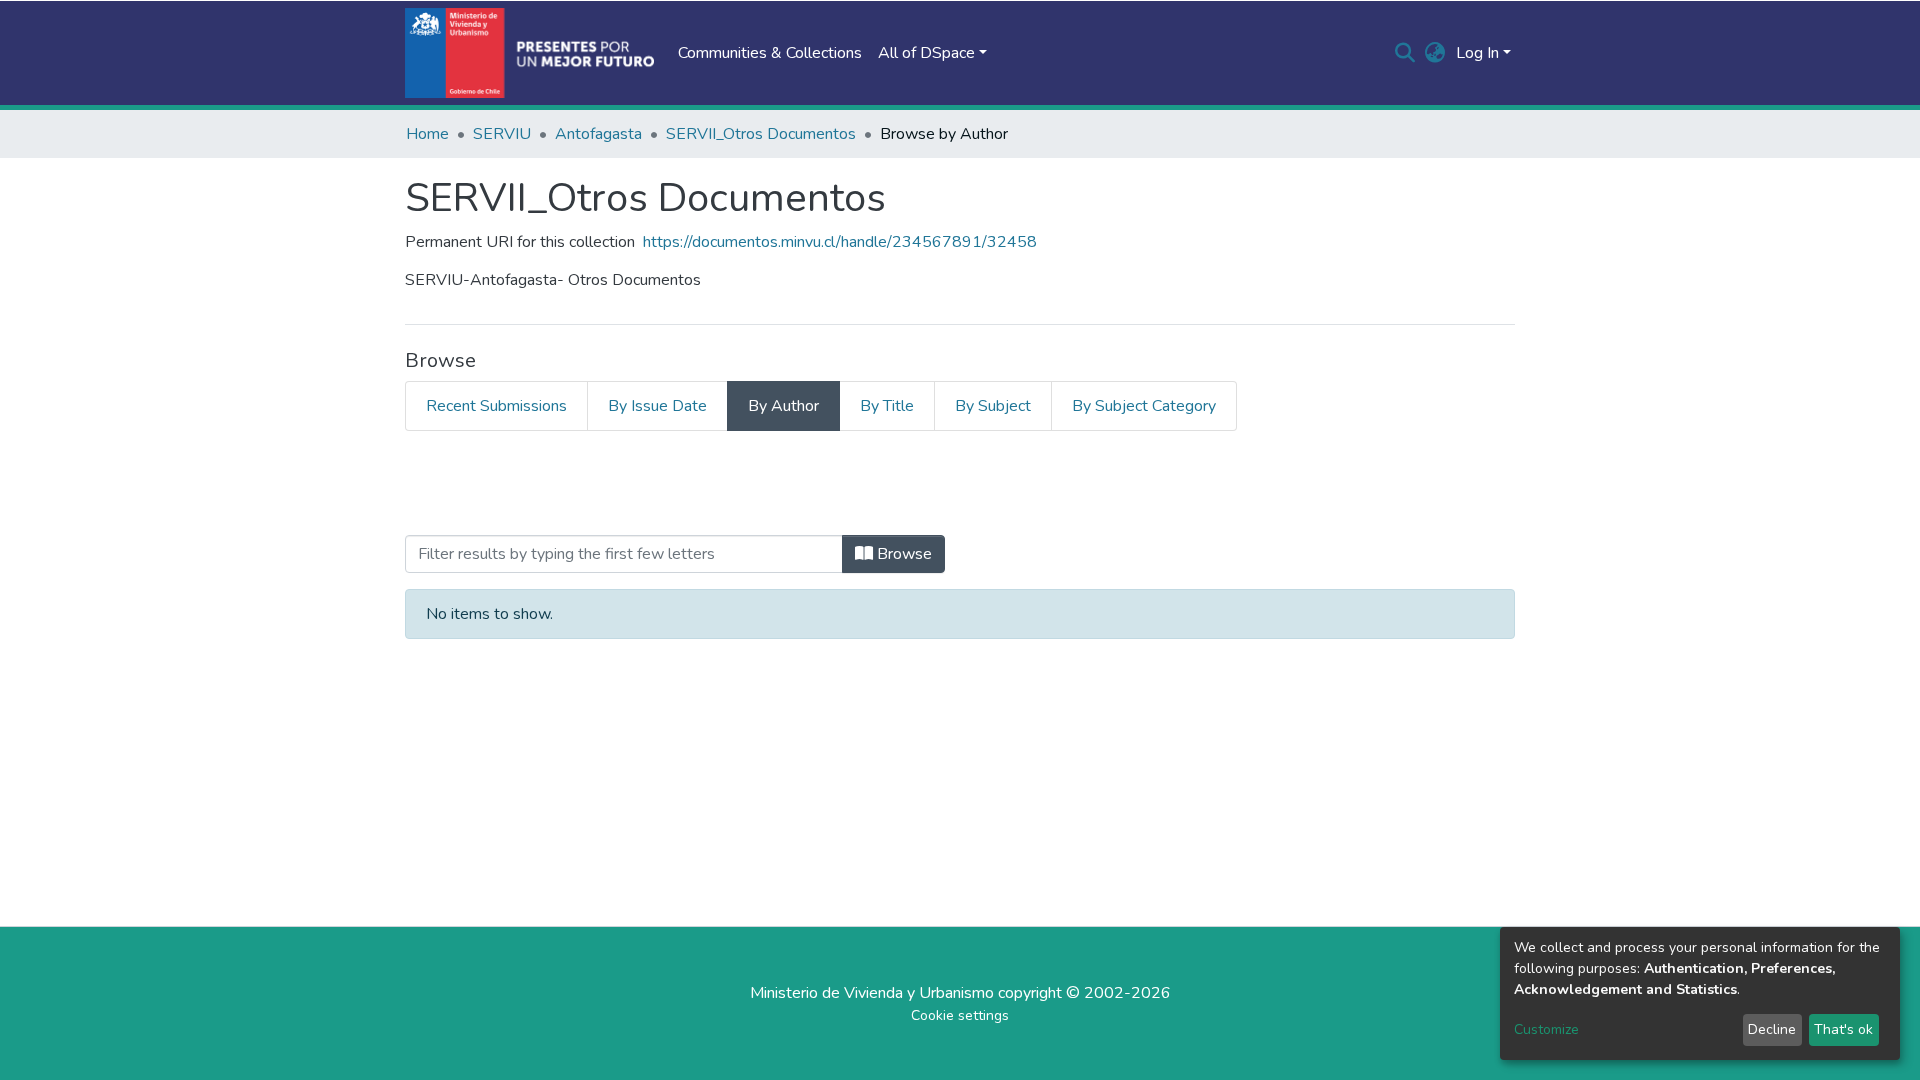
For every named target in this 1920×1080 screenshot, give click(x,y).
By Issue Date (657, 406)
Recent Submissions (496, 406)
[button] (1435, 53)
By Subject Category (1144, 406)
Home (427, 134)
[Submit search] (1405, 53)
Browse (902, 554)
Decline (1772, 1029)
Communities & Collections (770, 53)
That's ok (1843, 1029)
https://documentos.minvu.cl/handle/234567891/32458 (840, 242)
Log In (1477, 53)
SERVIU (502, 134)
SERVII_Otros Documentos (761, 134)
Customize (1546, 1029)
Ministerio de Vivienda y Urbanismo (872, 993)
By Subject (993, 406)
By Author (783, 406)
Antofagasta (598, 134)
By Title (887, 406)
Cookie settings (960, 1015)
